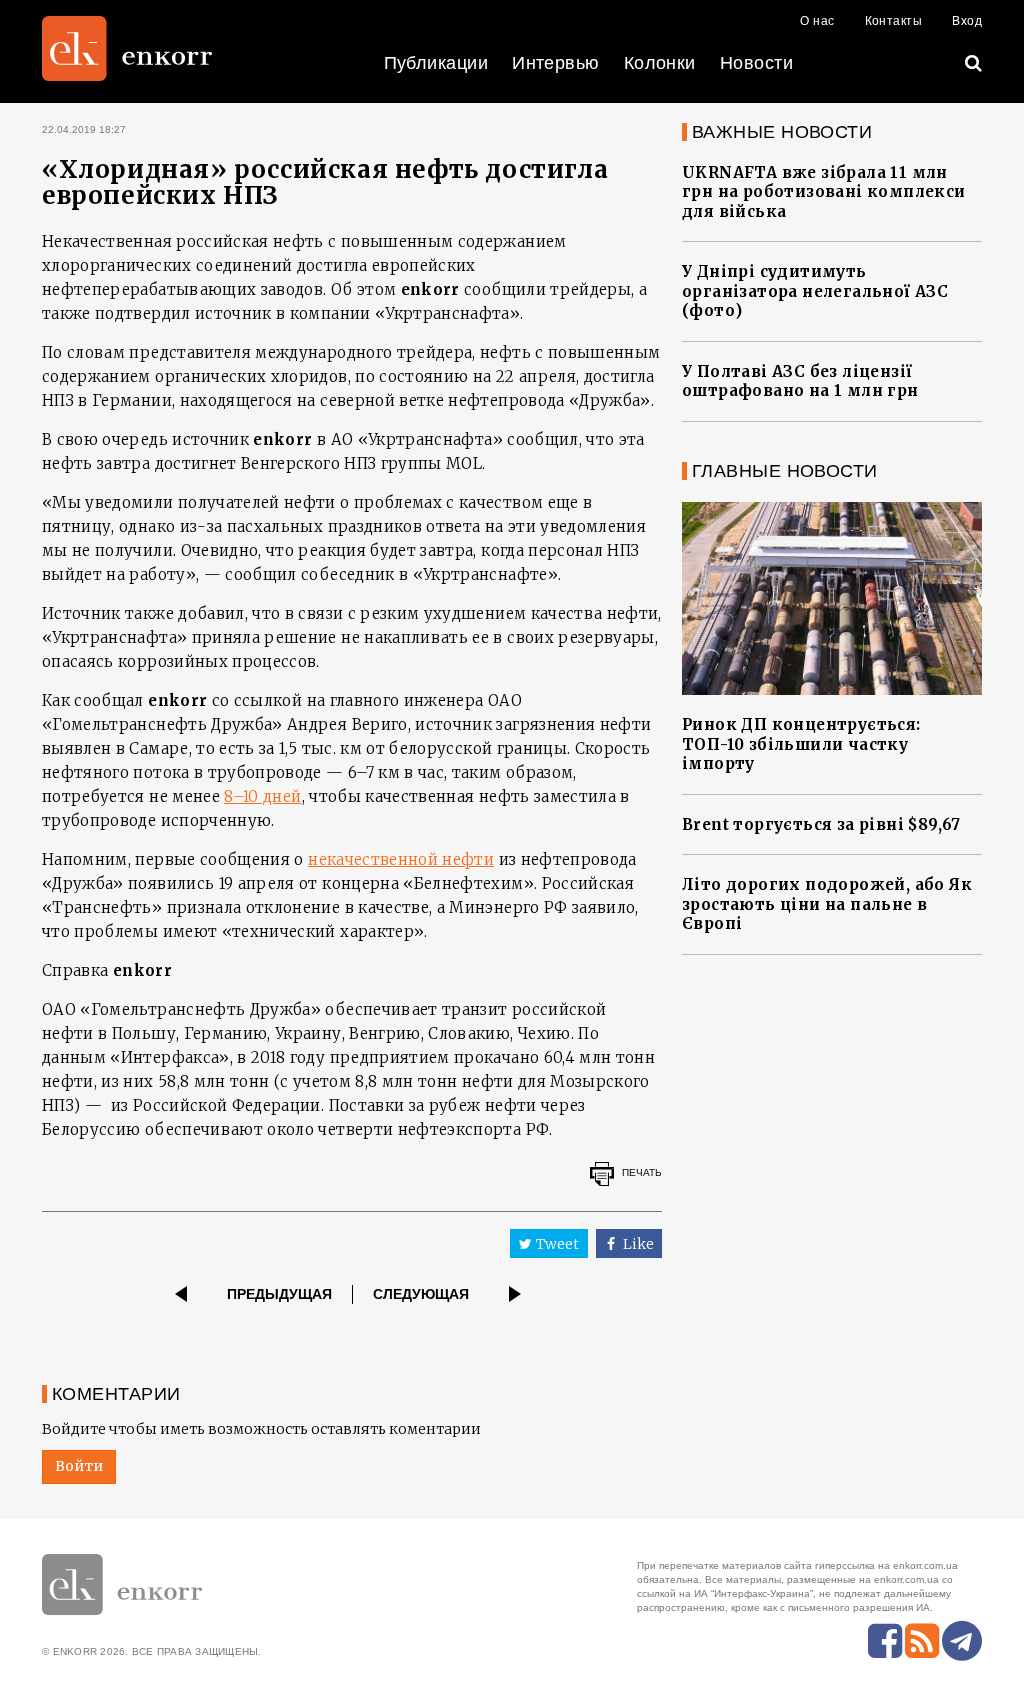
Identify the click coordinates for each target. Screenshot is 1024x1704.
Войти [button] (79, 1466)
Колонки (660, 63)
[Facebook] (885, 1641)
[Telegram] (962, 1641)
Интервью (556, 63)
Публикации (436, 63)
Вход (967, 21)
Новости (756, 63)
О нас (817, 21)
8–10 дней (262, 796)
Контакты (894, 21)
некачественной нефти (401, 859)
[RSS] (922, 1641)
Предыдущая (279, 1294)
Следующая (421, 1294)
